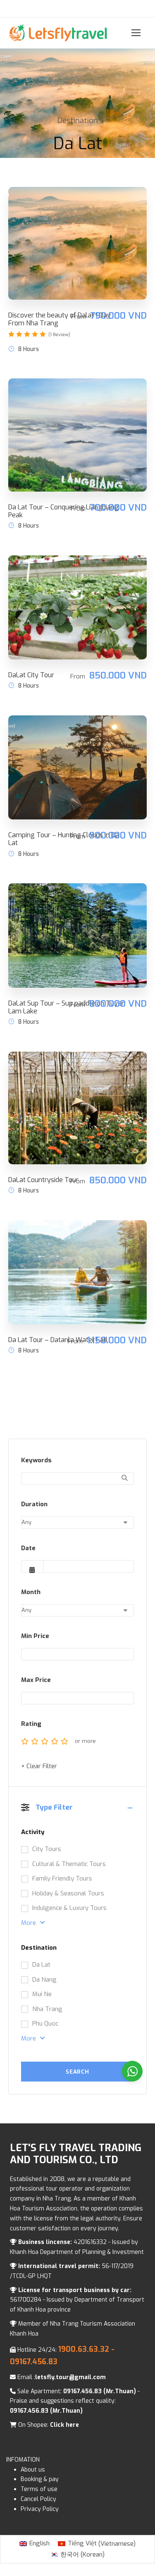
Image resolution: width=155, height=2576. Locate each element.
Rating (31, 1724)
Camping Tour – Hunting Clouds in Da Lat (64, 839)
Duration (34, 1504)
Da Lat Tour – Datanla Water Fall (58, 1340)
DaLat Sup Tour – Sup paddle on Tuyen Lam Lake (67, 1007)
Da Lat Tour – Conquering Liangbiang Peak (63, 511)
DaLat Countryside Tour (43, 1180)
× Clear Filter (39, 1766)
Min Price (35, 1636)
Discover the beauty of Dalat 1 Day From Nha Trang (60, 319)
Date (28, 1548)
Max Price (36, 1680)
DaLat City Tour (31, 675)
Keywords (36, 1460)
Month (31, 1592)
